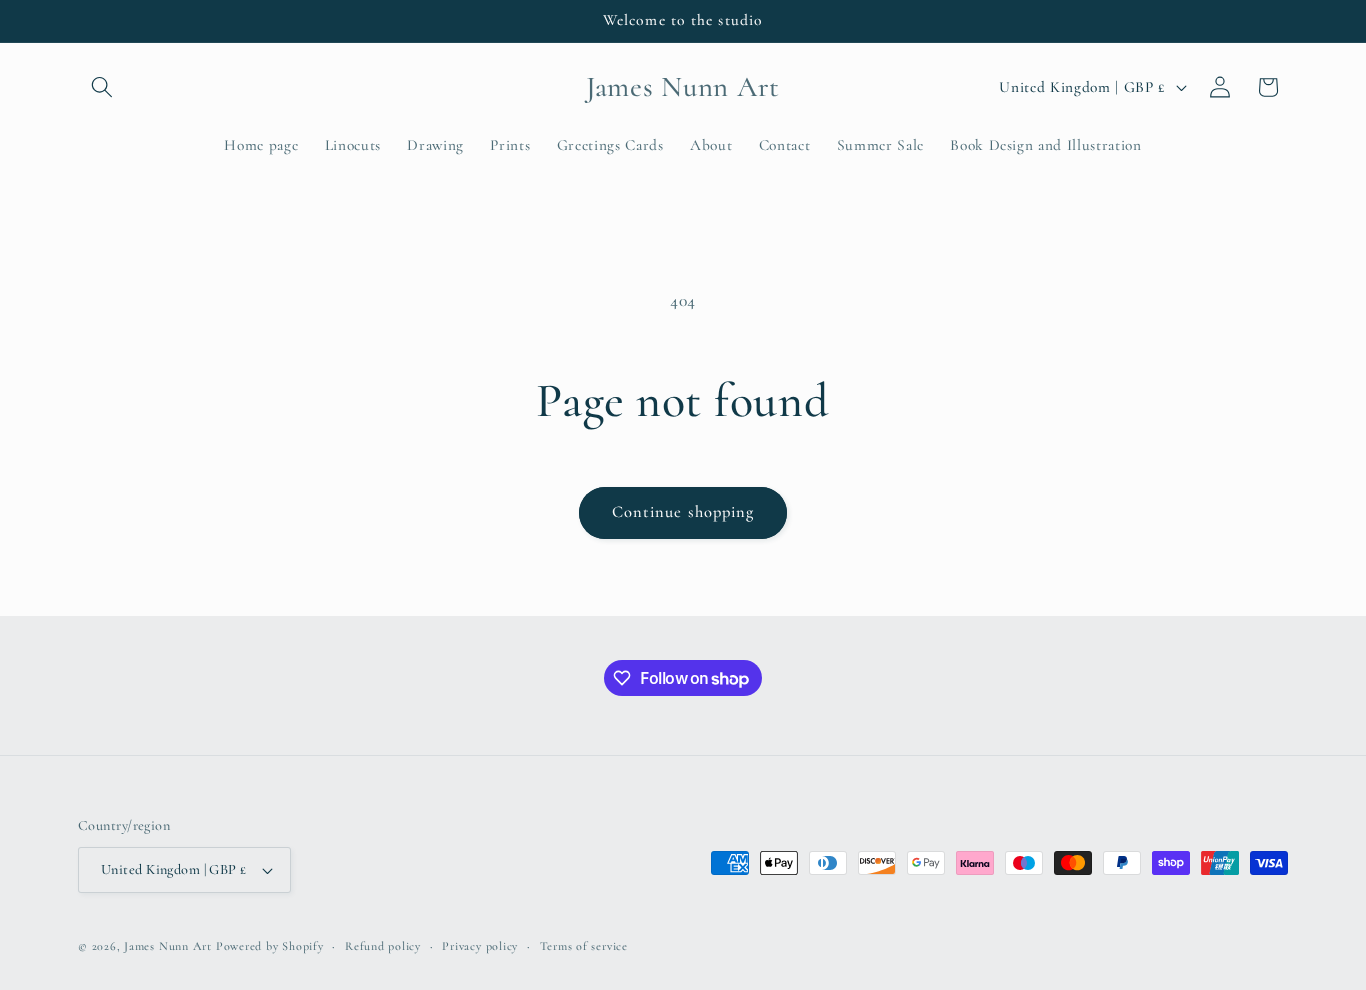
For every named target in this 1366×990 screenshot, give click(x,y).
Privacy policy (480, 946)
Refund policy (383, 946)
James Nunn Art (168, 946)
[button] (102, 87)
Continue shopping (683, 512)
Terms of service (584, 946)
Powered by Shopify (270, 946)
